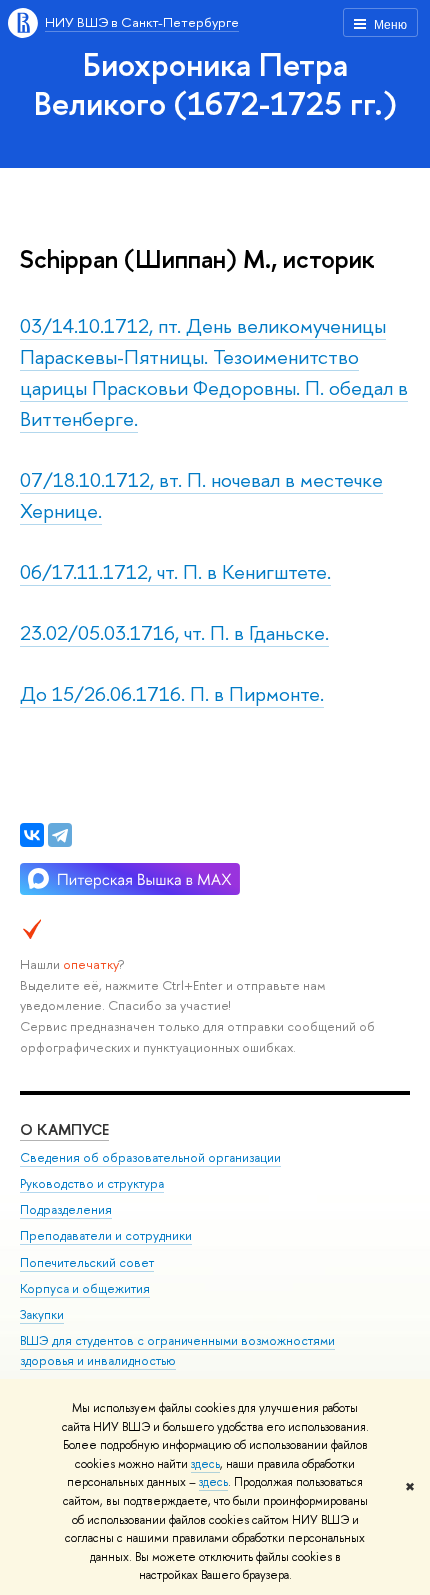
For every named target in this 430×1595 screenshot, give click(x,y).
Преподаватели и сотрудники (106, 1235)
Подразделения (66, 1209)
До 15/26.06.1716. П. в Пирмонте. (172, 693)
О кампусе (64, 1129)
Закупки (42, 1314)
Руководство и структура (92, 1183)
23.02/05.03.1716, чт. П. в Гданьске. (174, 632)
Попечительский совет (87, 1262)
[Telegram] (60, 835)
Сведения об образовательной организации (150, 1157)
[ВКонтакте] (32, 835)
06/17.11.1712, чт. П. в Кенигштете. (175, 571)
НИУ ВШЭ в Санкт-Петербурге (142, 22)
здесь (205, 1464)
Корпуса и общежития (85, 1288)
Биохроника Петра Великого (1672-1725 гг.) (215, 83)
